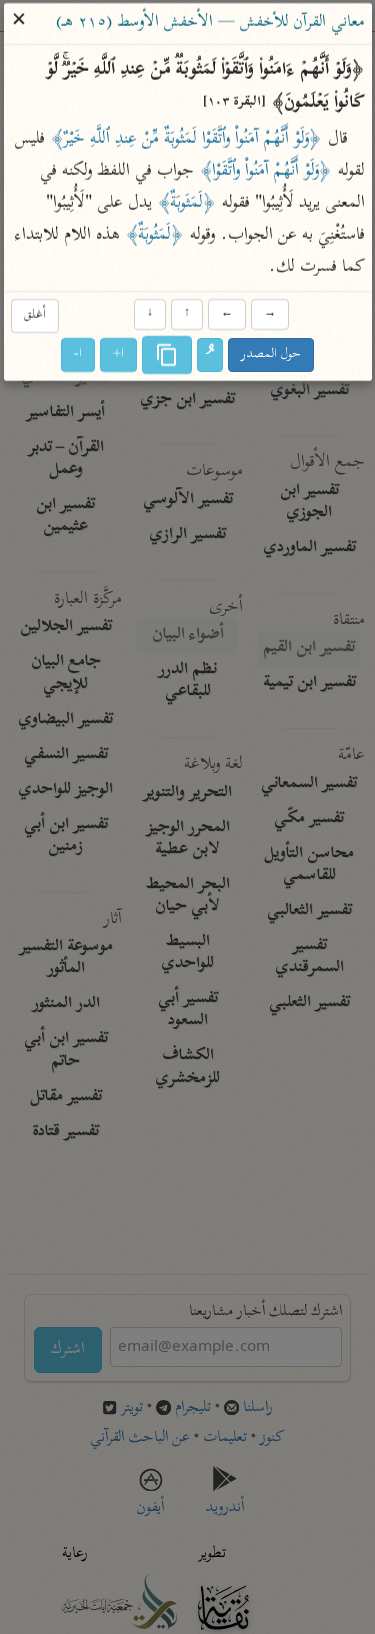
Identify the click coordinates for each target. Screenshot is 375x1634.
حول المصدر (271, 355)
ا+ (118, 355)
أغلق (35, 315)
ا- (78, 355)
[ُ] (210, 356)
